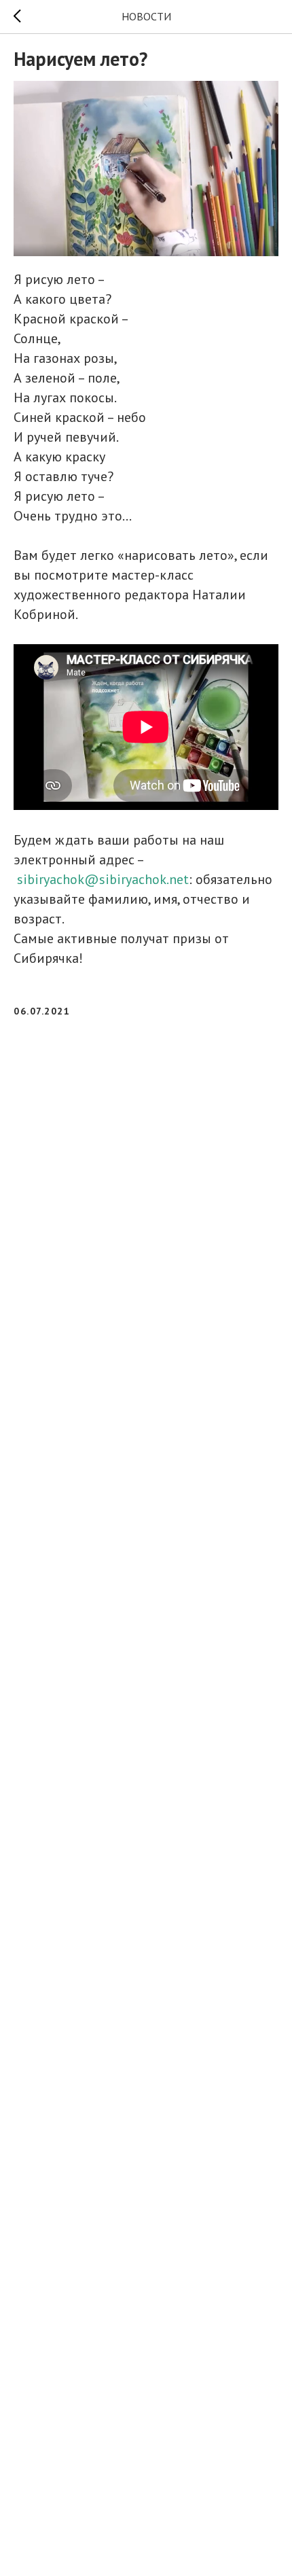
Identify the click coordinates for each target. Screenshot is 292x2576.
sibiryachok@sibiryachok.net (103, 879)
